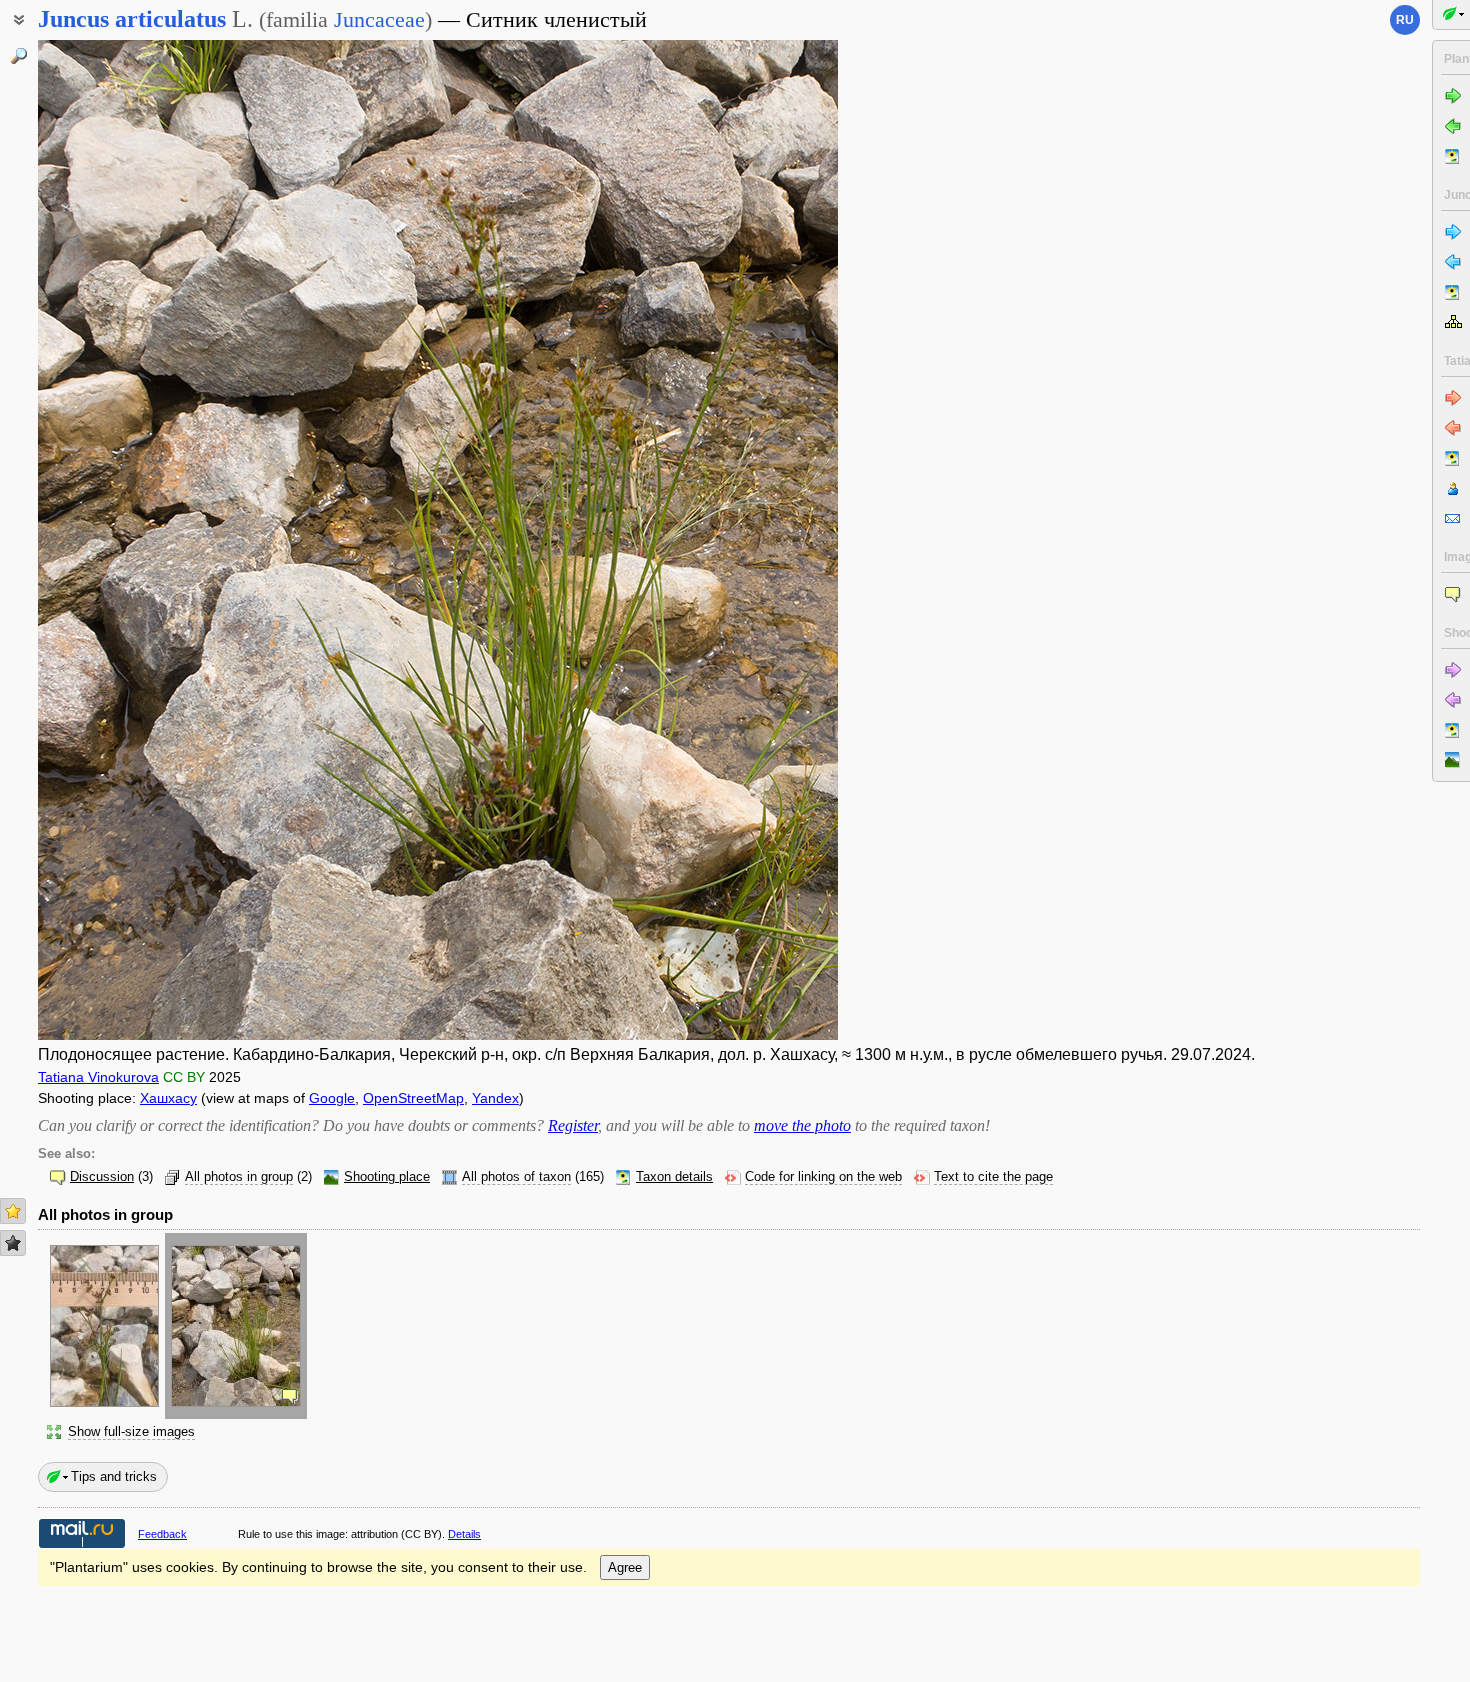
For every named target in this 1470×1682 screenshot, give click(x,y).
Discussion (102, 1177)
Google (332, 1098)
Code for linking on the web (823, 1177)
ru (1405, 20)
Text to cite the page (993, 1177)
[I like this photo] (13, 1211)
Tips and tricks (114, 1476)
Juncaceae (379, 19)
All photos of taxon (516, 1177)
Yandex (495, 1098)
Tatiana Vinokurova (98, 1077)
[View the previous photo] (123, 540)
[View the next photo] (753, 540)
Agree (625, 1567)
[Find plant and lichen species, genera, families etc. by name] (19, 56)
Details (464, 1534)
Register (573, 1125)
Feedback (162, 1534)
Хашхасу (168, 1098)
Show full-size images (131, 1432)
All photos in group (239, 1177)
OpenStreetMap (413, 1098)
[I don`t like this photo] (13, 1243)
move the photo (802, 1125)
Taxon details (674, 1177)
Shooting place (387, 1177)
